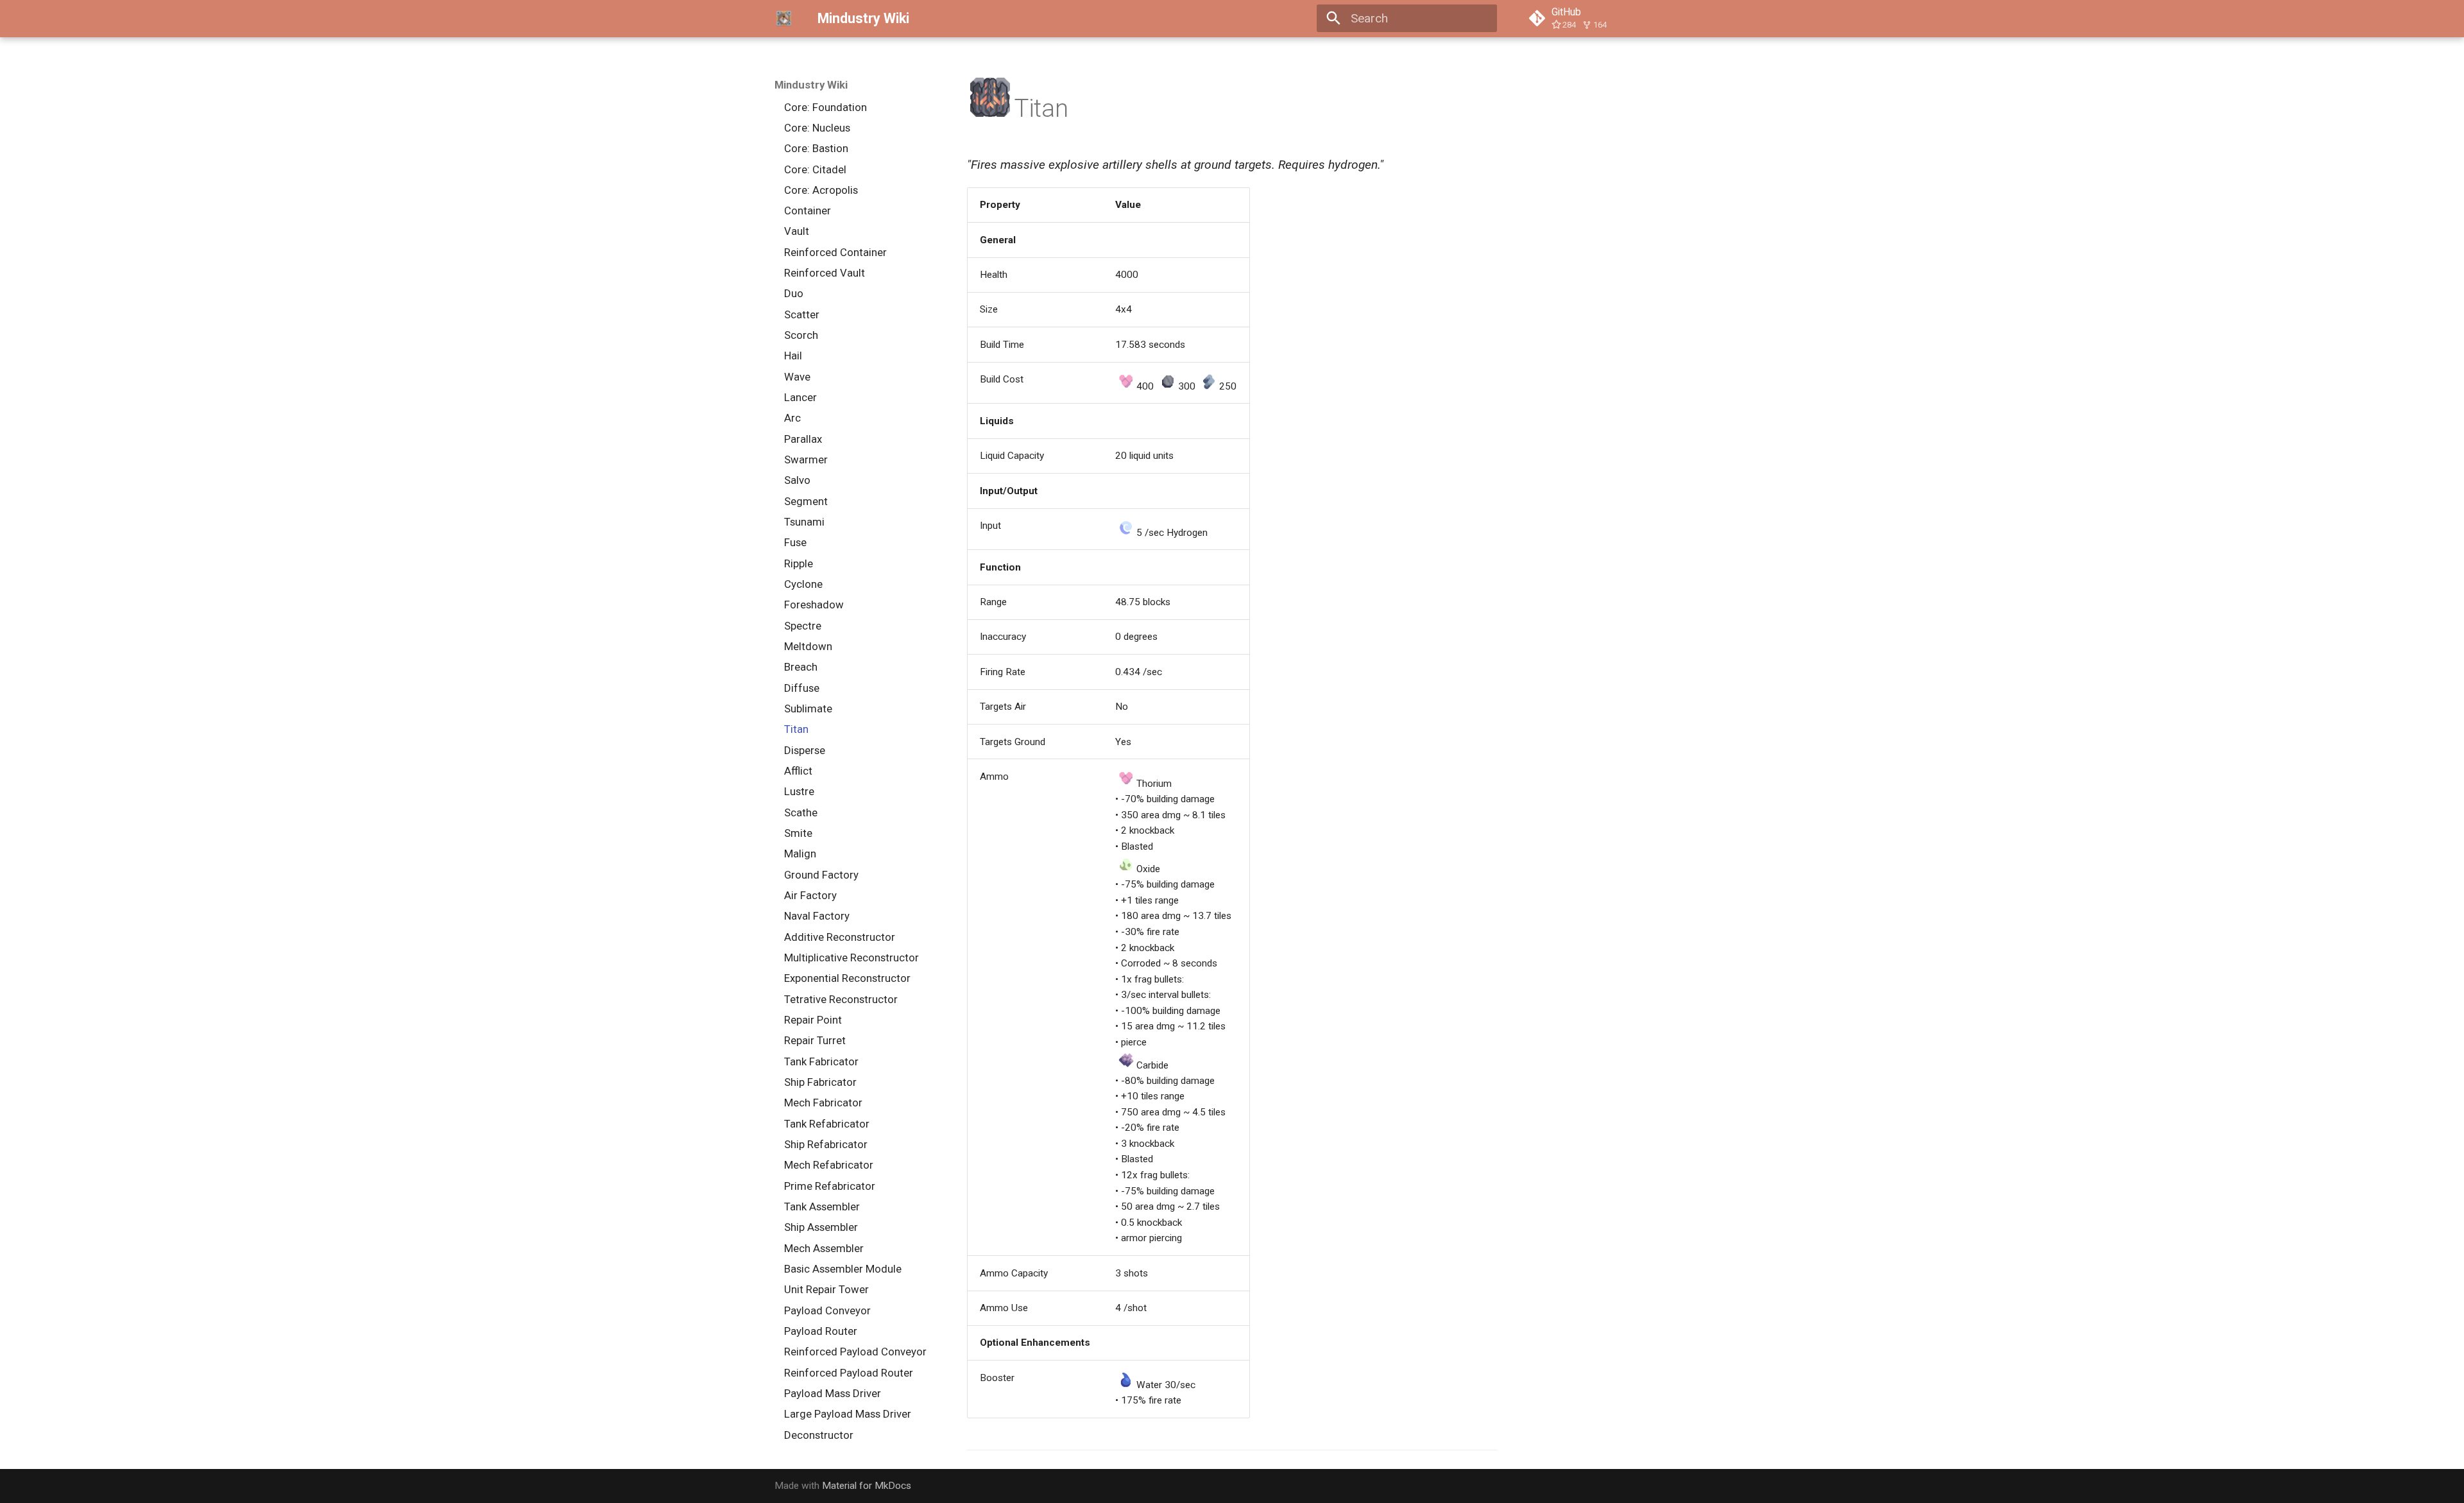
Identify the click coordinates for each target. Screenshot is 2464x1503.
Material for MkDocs (867, 1486)
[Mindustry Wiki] (784, 19)
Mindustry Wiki (811, 85)
